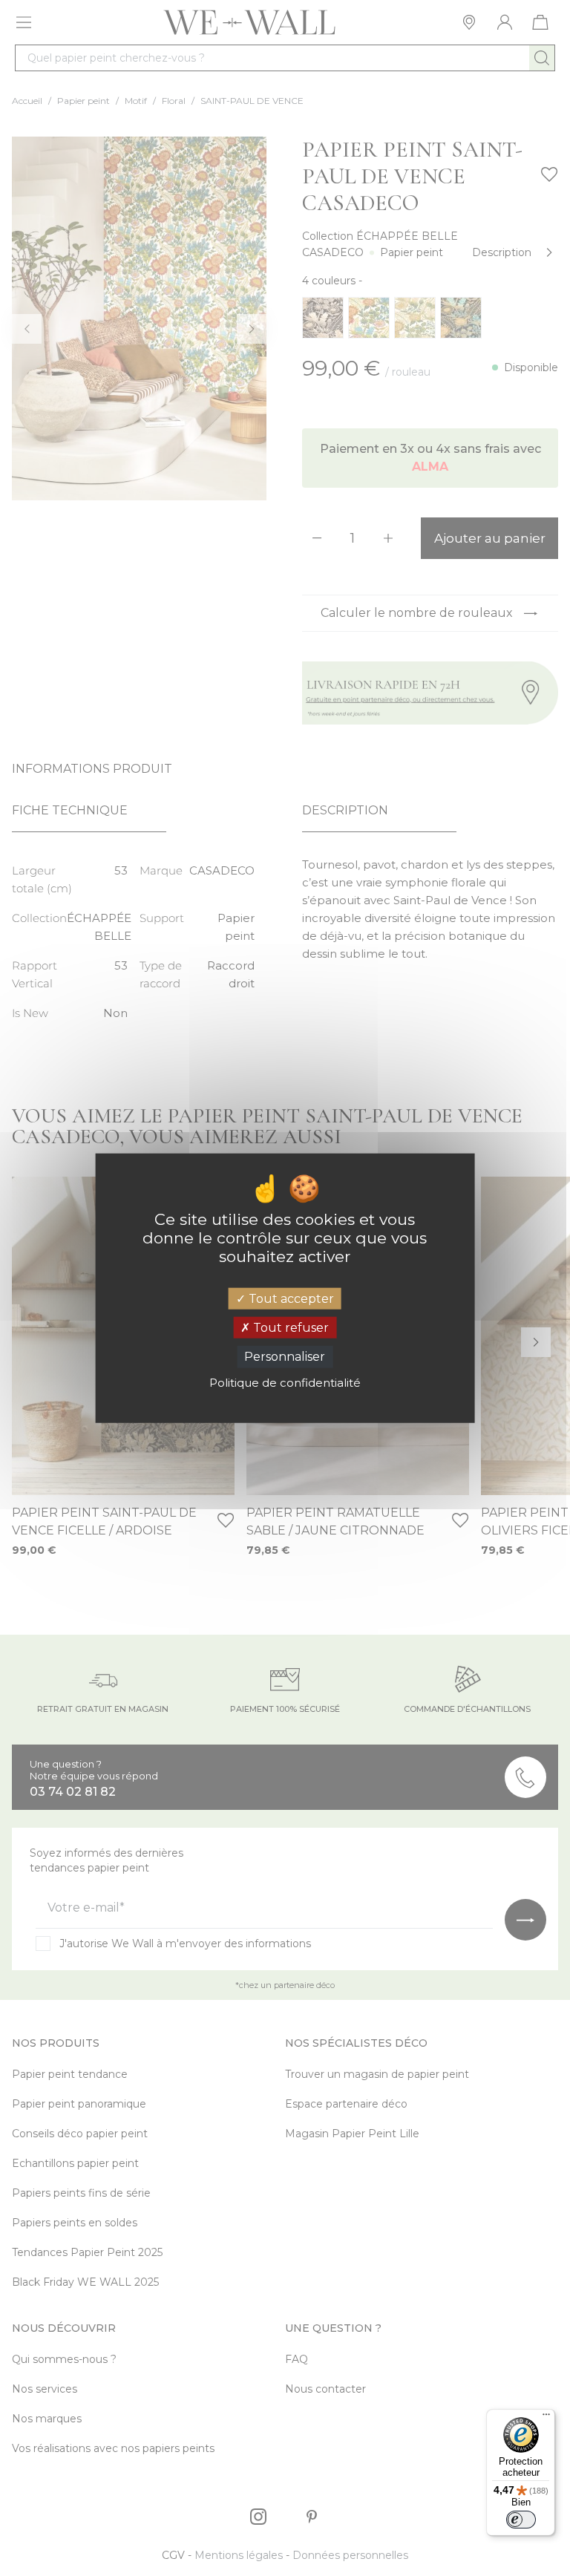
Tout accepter (290, 1299)
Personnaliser (285, 1357)
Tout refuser (289, 1328)
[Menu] (546, 2418)
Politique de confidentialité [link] (285, 1382)
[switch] (521, 2520)
